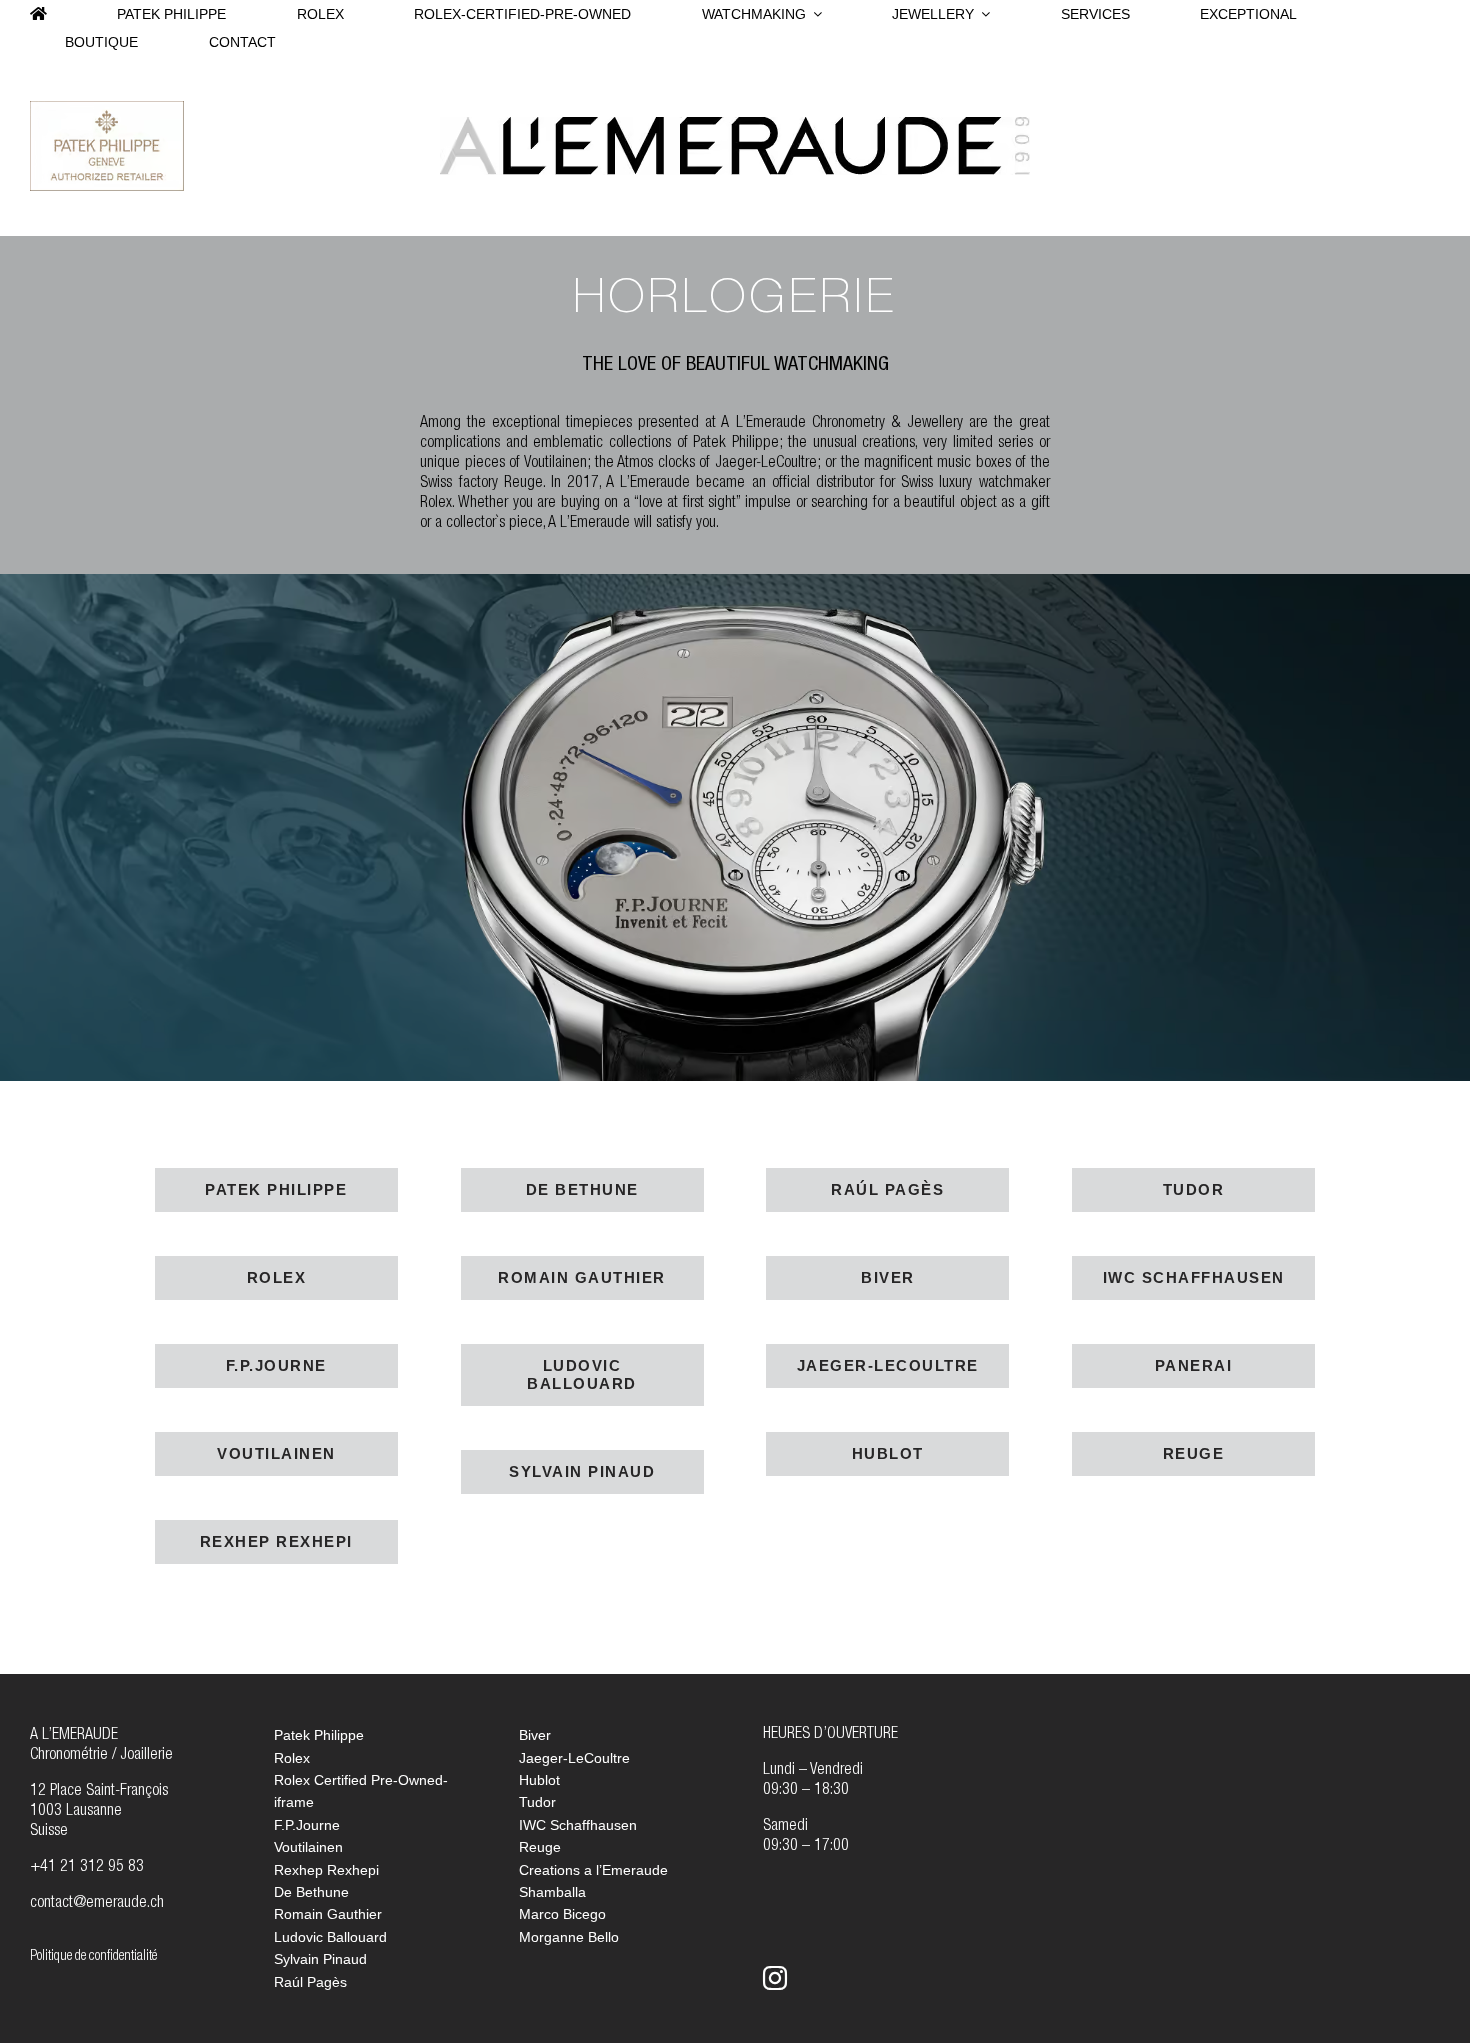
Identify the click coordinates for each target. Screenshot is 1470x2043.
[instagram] (775, 1978)
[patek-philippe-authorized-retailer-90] (107, 109)
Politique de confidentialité (93, 1957)
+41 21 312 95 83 (87, 1868)
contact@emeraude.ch (97, 1904)
